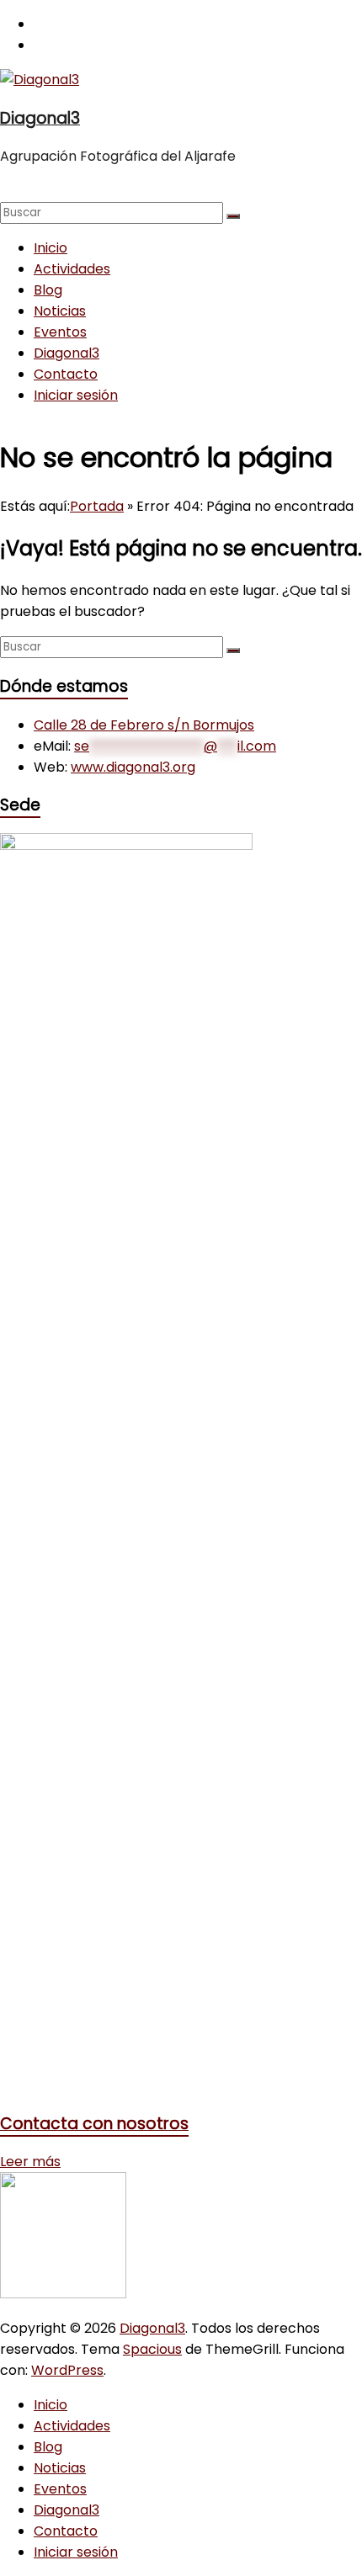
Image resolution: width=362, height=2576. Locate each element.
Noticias (60, 311)
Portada (97, 506)
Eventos (60, 332)
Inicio (51, 248)
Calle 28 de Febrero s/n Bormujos (144, 725)
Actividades (72, 269)
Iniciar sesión (76, 395)
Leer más (30, 2162)
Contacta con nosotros (94, 2124)
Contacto (66, 374)
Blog (48, 290)
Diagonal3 (40, 118)
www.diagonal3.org (133, 767)
